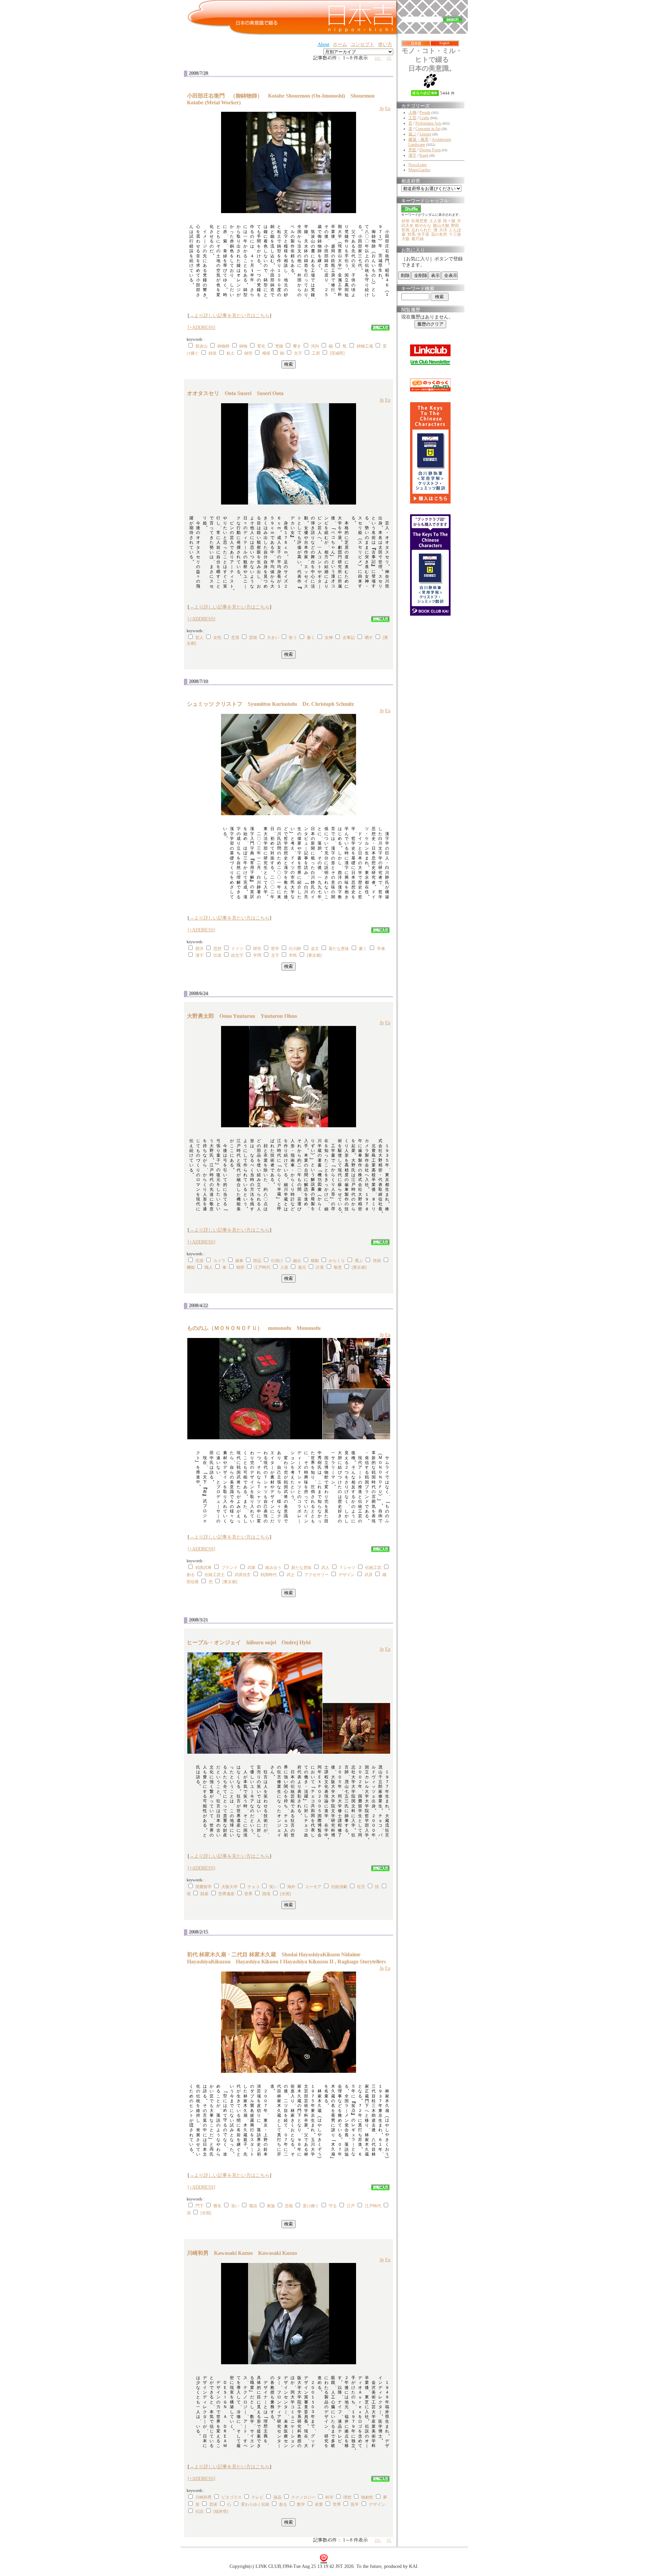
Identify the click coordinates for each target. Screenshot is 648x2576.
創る (191, 1575)
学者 (381, 949)
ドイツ (237, 949)
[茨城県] (337, 353)
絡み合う (273, 1568)
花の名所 (439, 234)
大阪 (406, 239)
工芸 (412, 118)
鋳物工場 (365, 346)
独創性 (367, 2497)
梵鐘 (279, 346)
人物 (412, 112)
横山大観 (441, 226)
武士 (291, 1575)
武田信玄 (243, 1575)
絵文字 (237, 955)
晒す (369, 638)
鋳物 (243, 346)
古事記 (349, 638)
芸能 (289, 2206)
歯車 (239, 1261)
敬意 (338, 1267)
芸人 (199, 638)
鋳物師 (223, 346)
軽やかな (423, 226)
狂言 (361, 1887)
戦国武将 (204, 1568)
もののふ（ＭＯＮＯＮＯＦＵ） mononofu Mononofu (254, 1328)
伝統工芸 (373, 1568)
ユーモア (313, 1887)
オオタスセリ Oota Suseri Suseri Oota (235, 393)
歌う (293, 638)
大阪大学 (230, 1887)
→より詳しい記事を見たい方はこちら (230, 316)
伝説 (199, 2511)
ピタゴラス (232, 2497)
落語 (253, 2206)
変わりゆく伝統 (255, 2504)
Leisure (425, 134)
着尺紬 (417, 239)
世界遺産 (226, 1894)
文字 (298, 353)
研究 (257, 949)
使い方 (385, 44)
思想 (217, 949)
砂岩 (406, 221)
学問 (257, 955)
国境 (266, 1894)
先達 (199, 1261)
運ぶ (359, 1261)
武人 (325, 1568)
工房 (316, 353)
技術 (377, 1261)
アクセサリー (317, 1575)
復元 (302, 1267)
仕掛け (277, 1261)
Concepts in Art (428, 129)
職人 (209, 1267)
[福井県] (221, 2511)
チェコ (253, 1887)
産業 (319, 2504)
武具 (369, 1575)
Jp (382, 109)
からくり (337, 1261)
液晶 (277, 2497)
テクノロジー (303, 2497)
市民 (293, 955)
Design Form (430, 150)
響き (297, 346)
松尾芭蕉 (420, 221)
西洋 (199, 949)
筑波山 (201, 346)
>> (378, 58)
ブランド (230, 1568)
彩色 (406, 230)
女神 (329, 638)
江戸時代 (262, 1267)
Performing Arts (428, 123)
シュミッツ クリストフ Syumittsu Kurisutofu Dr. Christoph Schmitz (271, 704)
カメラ (219, 1261)
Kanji (424, 155)
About (323, 44)
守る (333, 2206)
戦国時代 (269, 1575)
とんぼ (455, 230)
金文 (315, 949)
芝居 (235, 638)
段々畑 (449, 221)
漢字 (199, 955)
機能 (191, 1267)
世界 (248, 1894)
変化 (261, 346)
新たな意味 (339, 949)
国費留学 (204, 1887)
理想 (347, 2497)
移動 (315, 1261)
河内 (315, 346)
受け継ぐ (311, 2206)
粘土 (231, 353)
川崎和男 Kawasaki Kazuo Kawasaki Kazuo (242, 2253)
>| (389, 58)
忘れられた (422, 230)
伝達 (217, 955)
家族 (271, 2206)
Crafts (424, 118)
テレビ (258, 2497)
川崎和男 (204, 2497)
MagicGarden (419, 170)
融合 (297, 1261)
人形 (284, 1267)
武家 (251, 1568)
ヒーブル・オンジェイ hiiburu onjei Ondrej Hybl (249, 1642)
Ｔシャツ (347, 1568)
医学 (355, 2504)
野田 (455, 226)
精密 (240, 1267)
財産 (205, 1894)
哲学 (275, 949)
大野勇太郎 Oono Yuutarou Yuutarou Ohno (242, 1016)
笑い (273, 1887)
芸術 (253, 638)
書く (311, 638)
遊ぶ (412, 134)
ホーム (340, 44)
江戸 (351, 2206)
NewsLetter (418, 165)
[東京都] (314, 955)
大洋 (443, 230)
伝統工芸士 (215, 1575)
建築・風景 (418, 139)
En (388, 109)
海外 (291, 1887)
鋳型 (248, 353)
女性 (217, 638)
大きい (273, 638)
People (425, 112)
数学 (301, 2504)
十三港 (455, 234)
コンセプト (362, 44)
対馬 (411, 234)
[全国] (286, 1894)
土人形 (435, 221)
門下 (199, 2206)
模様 (266, 353)
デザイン (347, 1575)
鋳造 (213, 353)
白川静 (295, 949)
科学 (329, 2497)
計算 (320, 1267)
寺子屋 (423, 234)
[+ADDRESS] (201, 327)
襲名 (217, 2206)
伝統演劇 (339, 1887)
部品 (257, 1261)
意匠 (412, 150)
